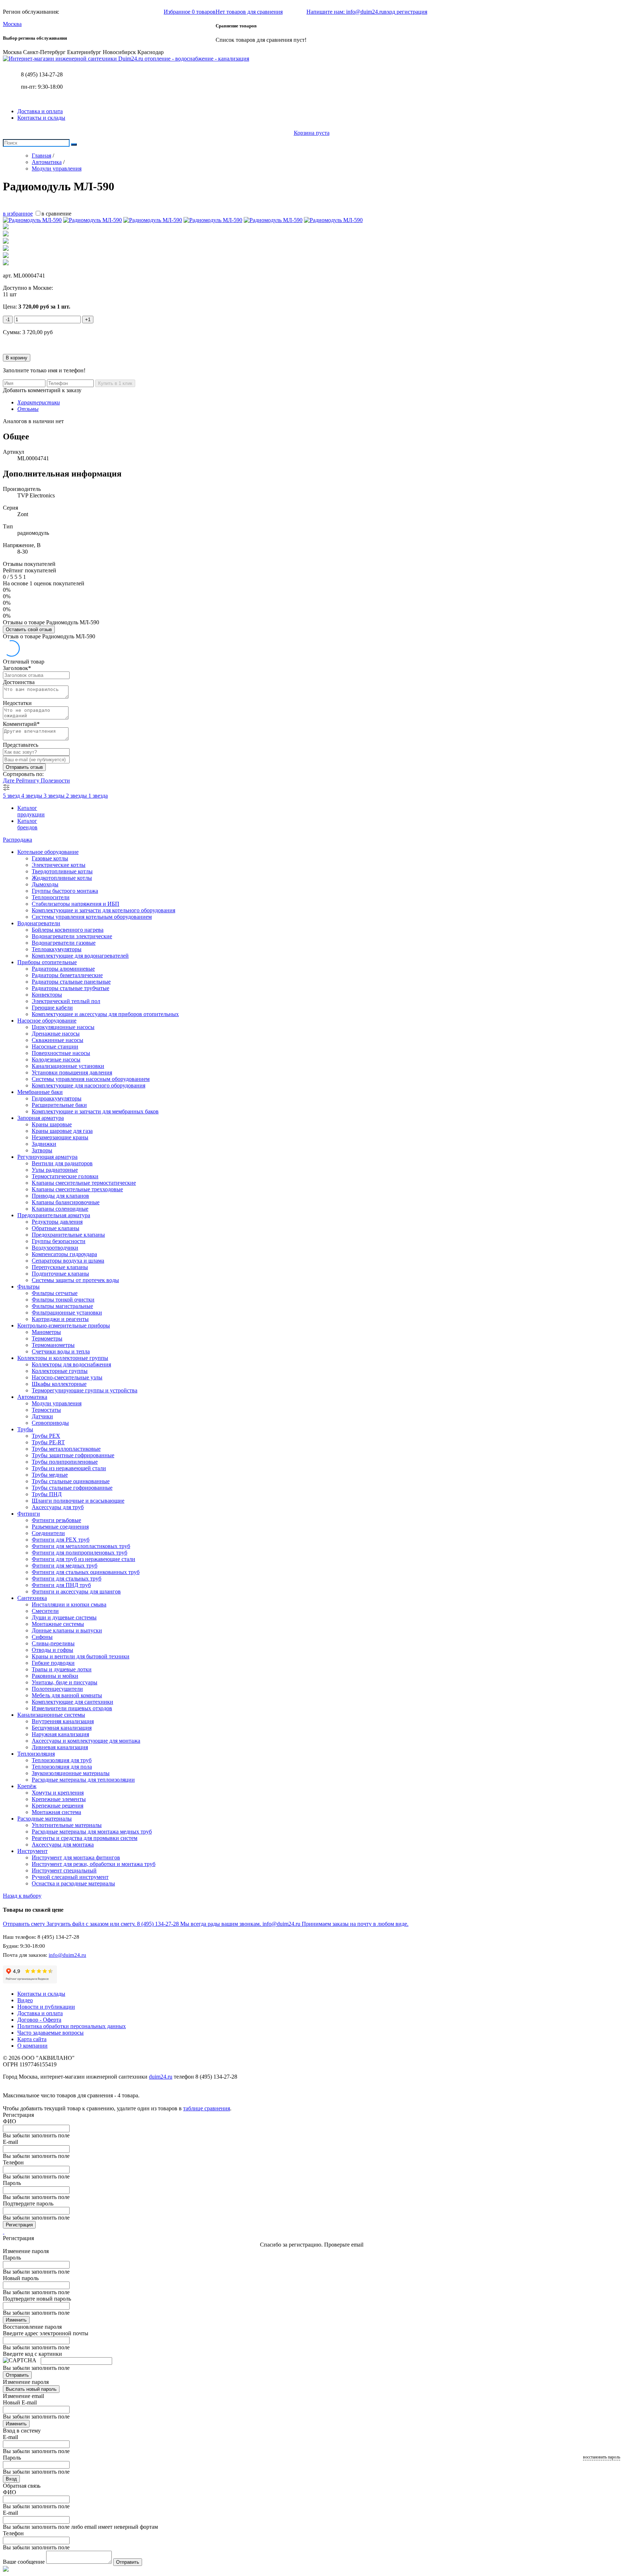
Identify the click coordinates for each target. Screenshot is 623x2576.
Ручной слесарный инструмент (70, 1877)
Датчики (42, 1416)
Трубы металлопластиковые (66, 1449)
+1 (88, 320)
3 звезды (55, 796)
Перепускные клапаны (60, 1267)
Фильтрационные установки (67, 1313)
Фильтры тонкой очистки (63, 1300)
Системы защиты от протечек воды (75, 1280)
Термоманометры (53, 1345)
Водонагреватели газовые (64, 943)
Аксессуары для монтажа (63, 1845)
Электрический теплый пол (66, 1001)
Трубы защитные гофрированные (73, 1455)
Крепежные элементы (59, 1799)
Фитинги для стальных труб (67, 1579)
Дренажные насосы (56, 1034)
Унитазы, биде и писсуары (65, 1682)
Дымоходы (45, 884)
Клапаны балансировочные (66, 1202)
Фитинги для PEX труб (61, 1540)
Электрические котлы (59, 865)
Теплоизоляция (36, 1754)
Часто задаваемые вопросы (50, 2033)
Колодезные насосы (56, 1059)
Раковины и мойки (55, 1676)
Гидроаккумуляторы (57, 1098)
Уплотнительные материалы (67, 1825)
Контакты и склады (41, 118)
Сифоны (42, 1637)
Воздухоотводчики (55, 1248)
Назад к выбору (22, 1896)
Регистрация (19, 2225)
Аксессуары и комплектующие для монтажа (86, 1741)
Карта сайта (32, 2039)
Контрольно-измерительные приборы (64, 1325)
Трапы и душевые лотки (62, 1669)
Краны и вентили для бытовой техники (81, 1656)
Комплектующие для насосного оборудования (89, 1085)
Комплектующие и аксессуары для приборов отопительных (105, 1014)
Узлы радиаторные (55, 1170)
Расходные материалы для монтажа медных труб (92, 1832)
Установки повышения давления (72, 1072)
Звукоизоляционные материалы (71, 1773)
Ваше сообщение (24, 2562)
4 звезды (32, 796)
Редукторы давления (57, 1222)
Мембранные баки (40, 1092)
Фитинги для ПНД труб (61, 1585)
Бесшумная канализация (62, 1728)
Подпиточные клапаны (60, 1274)
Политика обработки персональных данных (72, 2026)
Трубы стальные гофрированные (72, 1488)
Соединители (48, 1533)
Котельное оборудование (48, 852)
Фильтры (28, 1287)
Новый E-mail (20, 2402)
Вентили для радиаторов (62, 1163)
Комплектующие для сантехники (72, 1702)
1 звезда (98, 796)
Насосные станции (55, 1047)
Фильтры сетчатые (55, 1293)
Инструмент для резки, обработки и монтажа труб (94, 1864)
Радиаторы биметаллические (67, 975)
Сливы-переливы (53, 1643)
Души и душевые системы (64, 1617)
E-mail (10, 2142)
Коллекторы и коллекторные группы (63, 1358)
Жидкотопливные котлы (62, 878)
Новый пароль (21, 2278)
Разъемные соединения (60, 1527)
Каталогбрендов (27, 824)
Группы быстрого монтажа (65, 891)
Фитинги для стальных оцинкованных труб (86, 1572)
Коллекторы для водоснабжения (71, 1364)
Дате (9, 781)
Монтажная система (56, 1812)
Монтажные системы (58, 1624)
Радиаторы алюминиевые (63, 969)
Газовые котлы (50, 858)
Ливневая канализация (60, 1747)
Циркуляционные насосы (63, 1027)
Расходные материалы (45, 1819)
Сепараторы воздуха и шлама (68, 1261)
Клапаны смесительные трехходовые (77, 1189)
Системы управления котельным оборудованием (92, 917)
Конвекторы (47, 995)
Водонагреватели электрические (72, 936)
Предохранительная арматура (54, 1215)
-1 (8, 320)
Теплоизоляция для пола (62, 1767)
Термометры (47, 1338)
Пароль (12, 2183)
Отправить (17, 2375)
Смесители (45, 1611)
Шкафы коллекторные (59, 1384)
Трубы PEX (46, 1436)
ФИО (10, 2121)
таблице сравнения (207, 2108)
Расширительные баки (59, 1105)
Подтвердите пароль (28, 2203)
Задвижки (44, 1144)
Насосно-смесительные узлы (67, 1377)
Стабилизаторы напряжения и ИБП (76, 904)
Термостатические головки (65, 1176)
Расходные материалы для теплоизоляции (83, 1780)
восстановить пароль (602, 2457)
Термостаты (46, 1410)
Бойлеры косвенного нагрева (68, 930)
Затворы (42, 1150)
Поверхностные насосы (61, 1053)
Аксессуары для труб (58, 1507)
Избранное (190, 12)
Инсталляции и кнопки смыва (69, 1604)
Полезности (55, 781)
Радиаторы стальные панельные (71, 982)
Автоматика (32, 1397)
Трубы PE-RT (48, 1442)
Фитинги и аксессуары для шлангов (76, 1591)
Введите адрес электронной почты (46, 2333)
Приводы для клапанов (60, 1196)
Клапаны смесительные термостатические (84, 1183)
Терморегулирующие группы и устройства (85, 1390)
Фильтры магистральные (62, 1306)
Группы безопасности (59, 1241)
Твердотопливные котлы (62, 871)
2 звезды (77, 796)
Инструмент (32, 1851)
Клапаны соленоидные (60, 1209)
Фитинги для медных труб (65, 1566)
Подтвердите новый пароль (37, 2299)
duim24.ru (161, 2077)
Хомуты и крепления (58, 1793)
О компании (32, 2046)
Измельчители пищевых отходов (72, 1708)
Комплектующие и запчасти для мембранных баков (95, 1111)
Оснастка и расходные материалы (73, 1883)
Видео (25, 2000)
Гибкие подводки (53, 1663)
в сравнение (56, 214)
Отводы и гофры (52, 1650)
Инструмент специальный (64, 1870)
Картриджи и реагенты (60, 1319)
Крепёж (27, 1786)
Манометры (46, 1332)
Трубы (25, 1429)
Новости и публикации (46, 2007)
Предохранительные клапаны (68, 1235)
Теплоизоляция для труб (62, 1760)
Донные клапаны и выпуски (67, 1630)
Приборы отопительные (47, 962)
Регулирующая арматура (47, 1157)
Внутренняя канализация (63, 1721)
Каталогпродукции (31, 811)
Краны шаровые (52, 1124)
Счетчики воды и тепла (61, 1351)
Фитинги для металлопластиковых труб (81, 1546)
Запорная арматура (41, 1118)
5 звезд (12, 796)
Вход (11, 2479)
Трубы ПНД (47, 1494)
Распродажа (17, 840)
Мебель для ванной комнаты (67, 1695)
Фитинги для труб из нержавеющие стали (83, 1559)
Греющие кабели (52, 1008)
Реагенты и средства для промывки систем (85, 1838)
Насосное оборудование (47, 1021)
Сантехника (32, 1598)
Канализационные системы (51, 1715)
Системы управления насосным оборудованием (91, 1079)
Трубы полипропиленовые (65, 1462)
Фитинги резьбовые (56, 1520)
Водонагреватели (39, 923)
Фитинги (29, 1514)
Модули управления (57, 1403)
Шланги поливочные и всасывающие (78, 1501)
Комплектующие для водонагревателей (80, 956)
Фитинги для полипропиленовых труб (79, 1553)
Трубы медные (50, 1475)
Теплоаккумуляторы (57, 949)
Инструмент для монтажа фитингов (76, 1857)
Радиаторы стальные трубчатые (70, 988)
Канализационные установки (68, 1066)
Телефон (13, 2162)
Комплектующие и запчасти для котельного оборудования (103, 910)
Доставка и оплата (40, 111)
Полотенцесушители (57, 1689)
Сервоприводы (50, 1423)
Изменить (16, 2320)
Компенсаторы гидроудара (64, 1254)
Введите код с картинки (32, 2354)
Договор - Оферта (39, 2020)
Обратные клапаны (56, 1228)
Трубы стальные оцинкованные (71, 1481)
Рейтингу (28, 781)
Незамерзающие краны (60, 1137)
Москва (12, 24)
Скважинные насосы (58, 1040)
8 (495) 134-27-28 (42, 74)
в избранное (18, 214)
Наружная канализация (60, 1734)
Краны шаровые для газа (62, 1131)
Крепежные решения (58, 1806)
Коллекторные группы (60, 1371)
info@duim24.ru (67, 1955)
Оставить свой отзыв (29, 629)
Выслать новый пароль (31, 2389)
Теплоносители (51, 897)
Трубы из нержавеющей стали (69, 1468)
